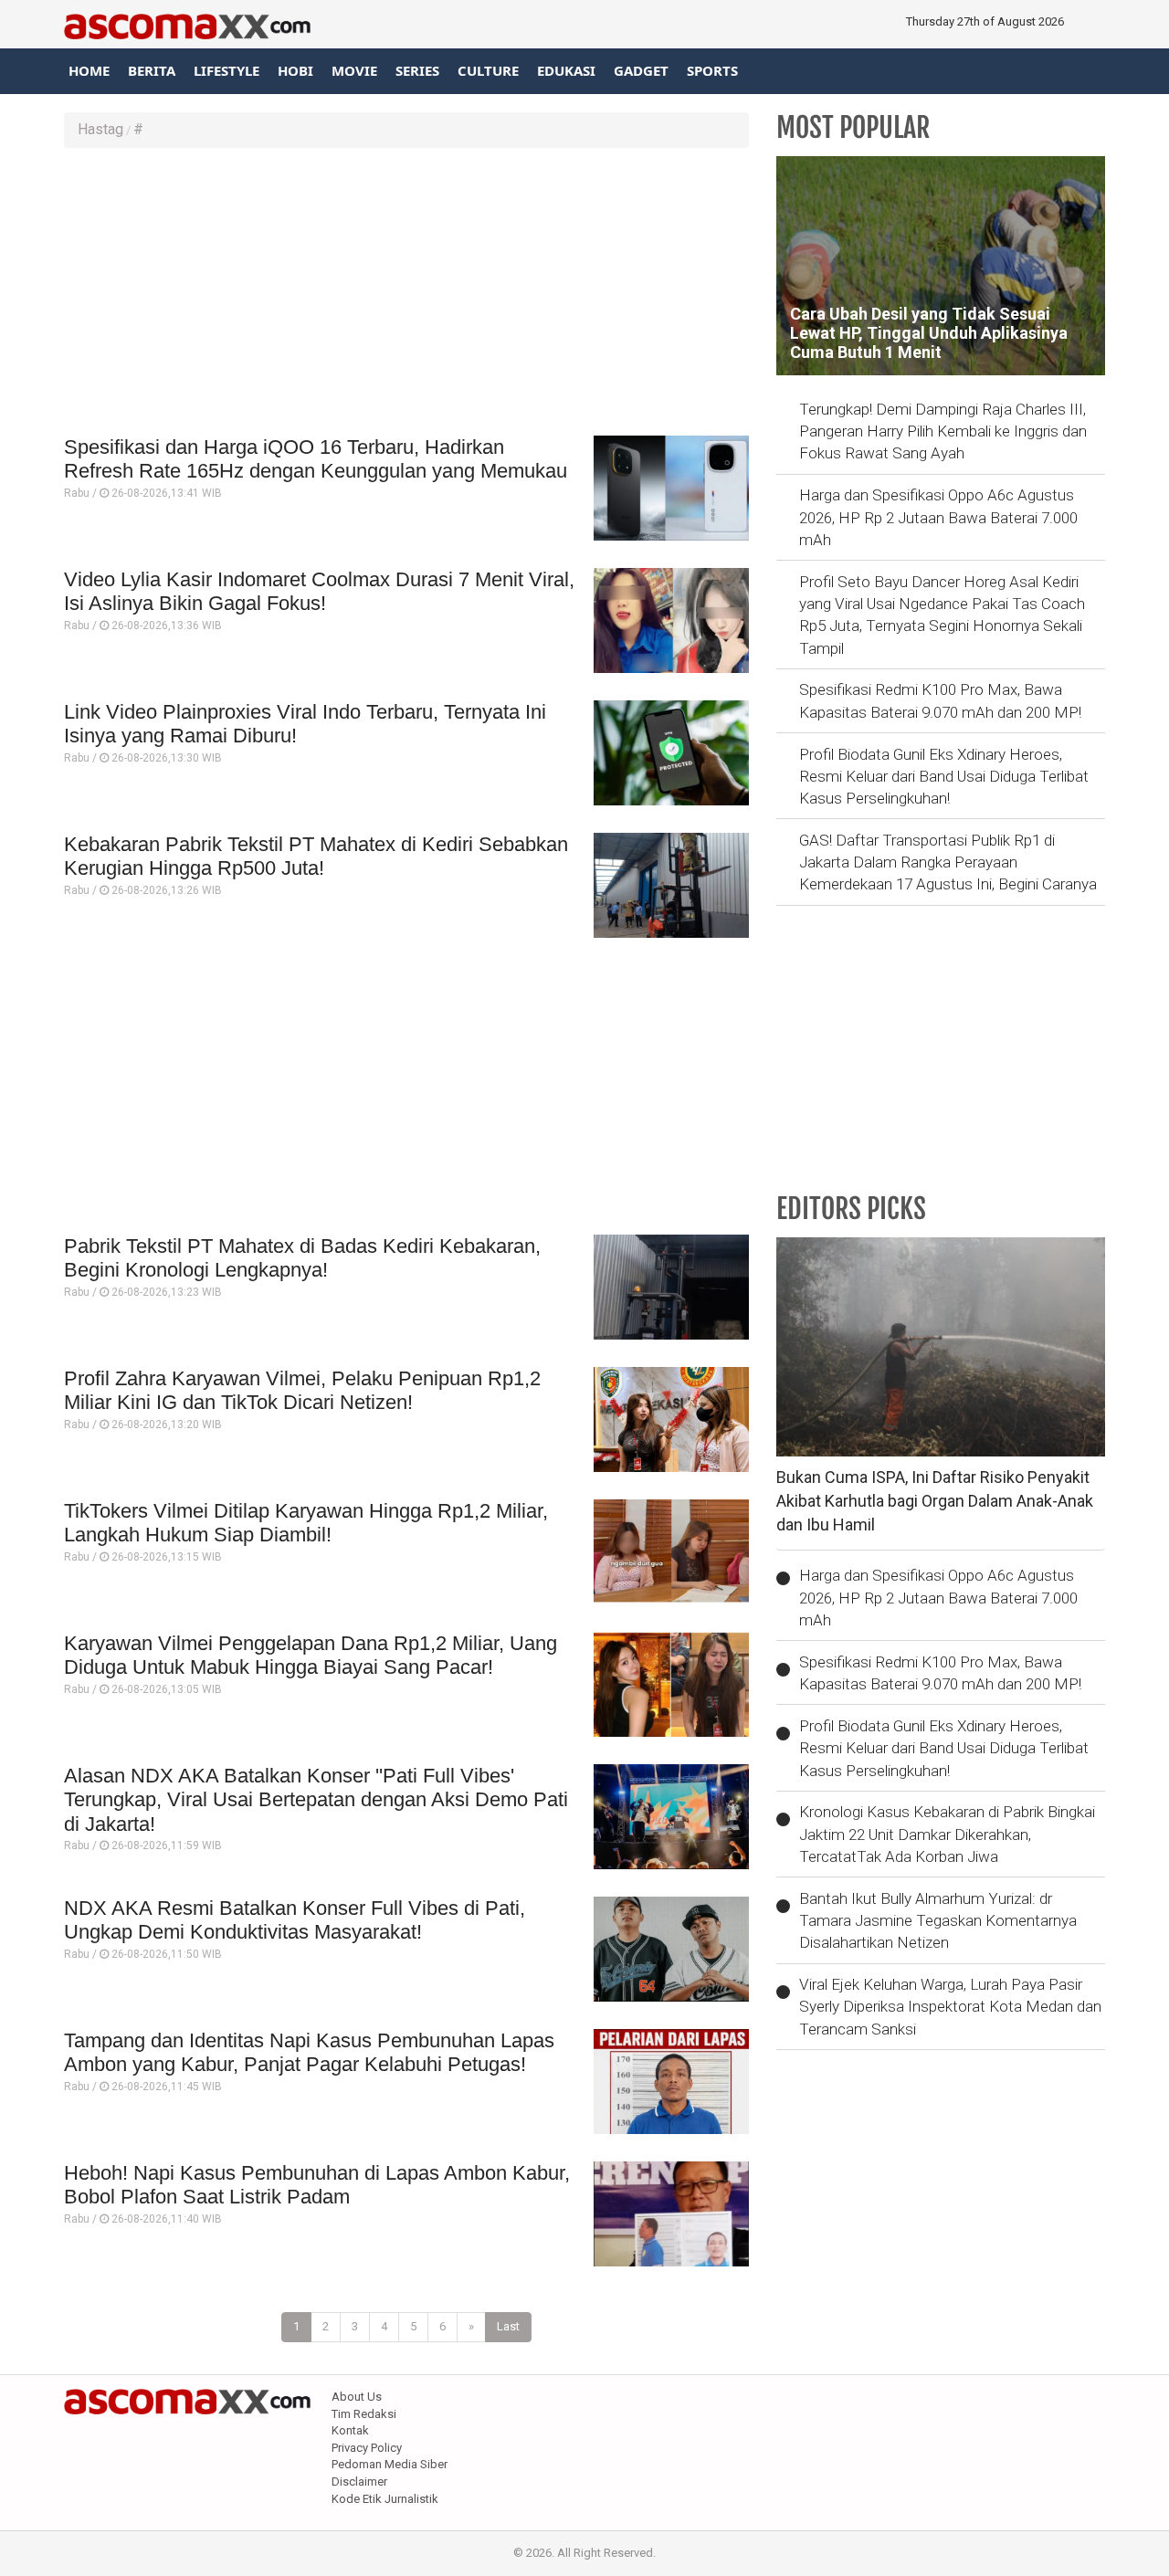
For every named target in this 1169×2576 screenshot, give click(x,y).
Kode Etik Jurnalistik (385, 2499)
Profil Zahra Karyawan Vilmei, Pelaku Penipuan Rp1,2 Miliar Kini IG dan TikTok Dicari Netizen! (302, 1390)
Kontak (350, 2430)
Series (417, 70)
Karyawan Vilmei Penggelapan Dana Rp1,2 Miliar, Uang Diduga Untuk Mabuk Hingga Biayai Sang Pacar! (311, 1655)
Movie (354, 70)
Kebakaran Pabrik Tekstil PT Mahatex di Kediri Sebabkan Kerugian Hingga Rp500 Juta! (316, 856)
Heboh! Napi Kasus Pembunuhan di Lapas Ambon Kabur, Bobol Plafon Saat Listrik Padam (317, 2185)
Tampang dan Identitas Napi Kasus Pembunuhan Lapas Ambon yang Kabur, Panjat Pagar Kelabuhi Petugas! (309, 2052)
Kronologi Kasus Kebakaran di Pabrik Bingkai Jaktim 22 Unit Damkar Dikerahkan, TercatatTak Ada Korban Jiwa (947, 1834)
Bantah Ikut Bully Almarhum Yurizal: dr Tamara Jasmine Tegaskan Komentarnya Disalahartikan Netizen (938, 1921)
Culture (488, 70)
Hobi (295, 70)
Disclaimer (359, 2481)
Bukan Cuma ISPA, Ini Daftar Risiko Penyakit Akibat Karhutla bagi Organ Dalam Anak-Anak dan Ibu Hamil (935, 1500)
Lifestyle (226, 70)
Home (89, 70)
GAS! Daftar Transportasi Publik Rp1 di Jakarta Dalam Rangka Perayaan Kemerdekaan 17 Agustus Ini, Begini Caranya (948, 862)
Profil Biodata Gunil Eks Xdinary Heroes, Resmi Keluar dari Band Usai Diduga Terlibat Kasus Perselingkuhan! (944, 777)
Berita (152, 70)
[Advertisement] (406, 294)
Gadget (641, 70)
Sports (712, 70)
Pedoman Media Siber (390, 2464)
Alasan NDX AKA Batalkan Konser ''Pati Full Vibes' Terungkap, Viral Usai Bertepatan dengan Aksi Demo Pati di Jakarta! (316, 1800)
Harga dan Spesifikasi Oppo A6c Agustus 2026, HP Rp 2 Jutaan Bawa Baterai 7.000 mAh (938, 517)
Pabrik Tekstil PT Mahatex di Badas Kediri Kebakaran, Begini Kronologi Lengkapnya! (302, 1258)
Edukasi (566, 70)
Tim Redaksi (364, 2414)
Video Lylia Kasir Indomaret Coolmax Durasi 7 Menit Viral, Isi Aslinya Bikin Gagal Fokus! (319, 591)
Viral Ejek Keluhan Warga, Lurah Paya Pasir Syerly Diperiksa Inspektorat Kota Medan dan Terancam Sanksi (950, 2007)
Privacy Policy (367, 2448)
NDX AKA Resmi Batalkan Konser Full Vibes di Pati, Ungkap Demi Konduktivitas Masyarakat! (295, 1920)
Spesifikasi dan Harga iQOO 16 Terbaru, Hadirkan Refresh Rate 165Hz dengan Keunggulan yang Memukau (316, 459)
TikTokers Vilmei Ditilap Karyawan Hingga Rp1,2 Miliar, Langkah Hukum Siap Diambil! (306, 1523)
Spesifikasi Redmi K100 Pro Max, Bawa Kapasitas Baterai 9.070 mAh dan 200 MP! (940, 700)
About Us (357, 2397)
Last (508, 2326)
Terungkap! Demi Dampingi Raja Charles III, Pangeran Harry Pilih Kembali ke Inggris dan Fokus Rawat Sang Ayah (943, 431)
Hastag (100, 129)
